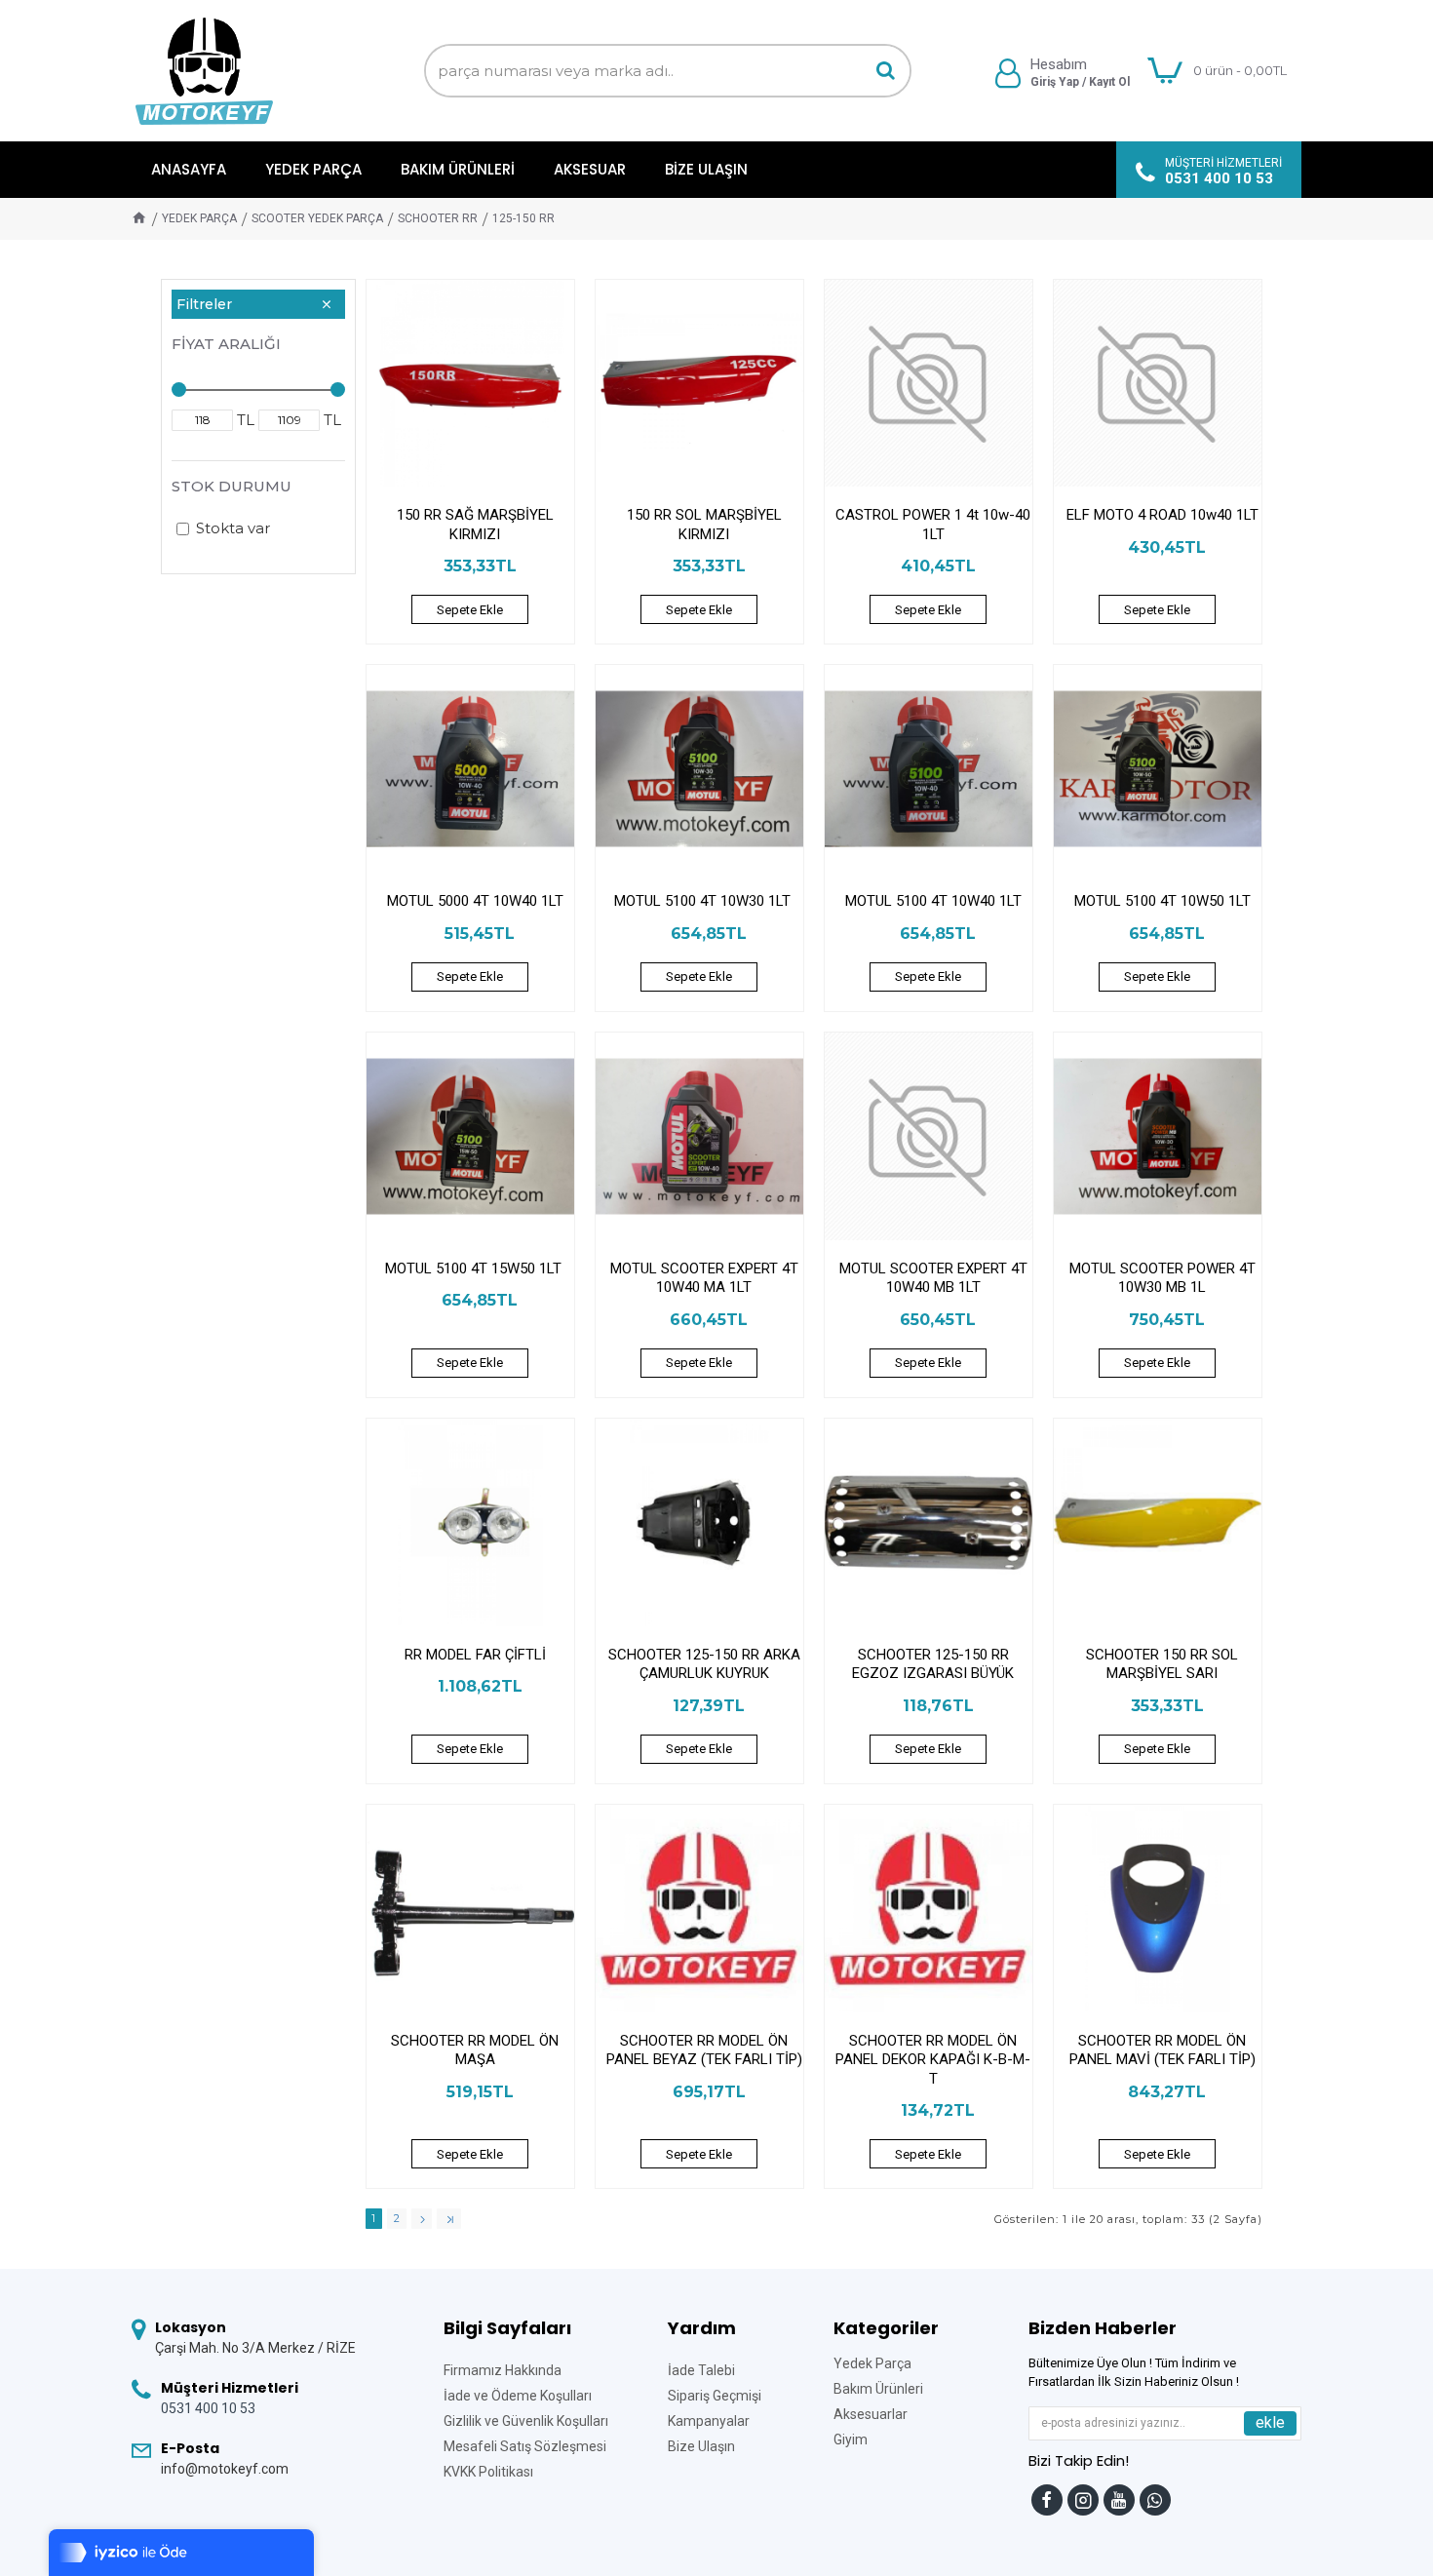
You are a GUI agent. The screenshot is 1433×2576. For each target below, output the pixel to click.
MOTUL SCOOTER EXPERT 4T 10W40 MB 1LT (933, 1278)
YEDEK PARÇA (199, 218)
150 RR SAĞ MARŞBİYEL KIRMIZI (475, 525)
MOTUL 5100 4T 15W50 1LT (475, 1268)
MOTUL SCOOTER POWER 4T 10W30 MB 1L (1162, 1278)
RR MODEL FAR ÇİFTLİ (475, 1655)
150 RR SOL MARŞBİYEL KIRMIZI (704, 525)
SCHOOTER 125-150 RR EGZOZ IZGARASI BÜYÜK (933, 1664)
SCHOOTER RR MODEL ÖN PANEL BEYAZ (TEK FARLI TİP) (704, 2050)
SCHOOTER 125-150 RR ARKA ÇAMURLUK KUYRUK (704, 1664)
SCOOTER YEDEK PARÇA (317, 218)
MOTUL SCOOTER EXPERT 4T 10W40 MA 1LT (704, 1278)
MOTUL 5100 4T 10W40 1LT (933, 901)
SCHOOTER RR (438, 218)
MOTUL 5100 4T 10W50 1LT (1162, 901)
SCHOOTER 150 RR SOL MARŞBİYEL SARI (1162, 1664)
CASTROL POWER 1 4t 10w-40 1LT (933, 525)
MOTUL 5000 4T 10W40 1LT (475, 901)
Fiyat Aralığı (226, 344)
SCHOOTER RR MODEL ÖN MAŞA (475, 2050)
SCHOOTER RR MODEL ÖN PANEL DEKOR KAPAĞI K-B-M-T (933, 2060)
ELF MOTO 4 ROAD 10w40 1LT (1162, 515)
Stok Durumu (232, 486)
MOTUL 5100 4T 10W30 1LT (704, 901)
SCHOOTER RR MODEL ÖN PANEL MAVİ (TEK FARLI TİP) (1162, 2050)
